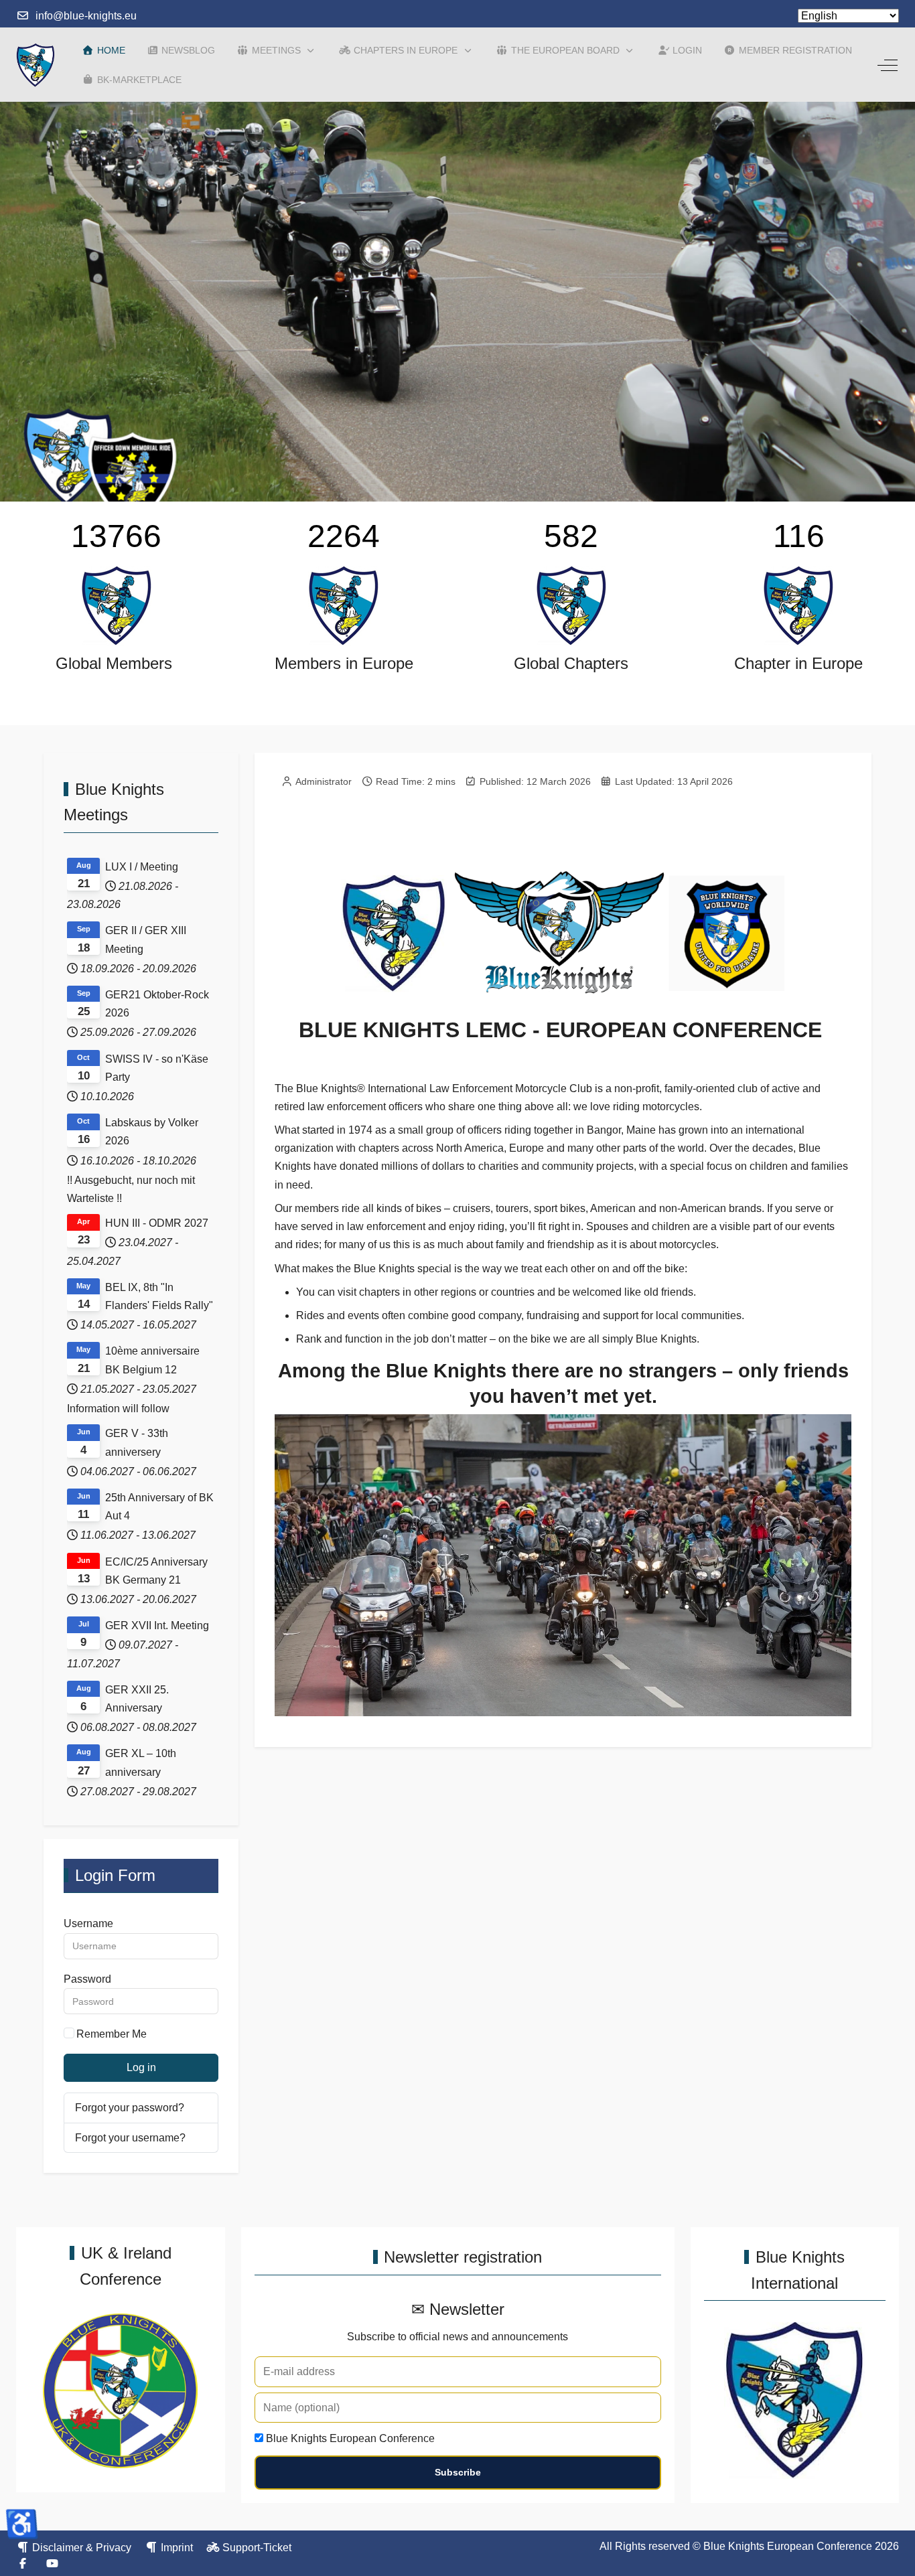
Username (88, 1923)
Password (87, 1979)
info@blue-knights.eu (86, 16)
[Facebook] (23, 2564)
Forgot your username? (130, 2137)
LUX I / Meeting (142, 867)
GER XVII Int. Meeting (157, 1625)
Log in (141, 2067)
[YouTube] (52, 2564)
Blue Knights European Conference (350, 2438)
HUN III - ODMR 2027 (157, 1223)
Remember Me (112, 2034)
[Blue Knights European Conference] (36, 65)
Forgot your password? (130, 2108)
